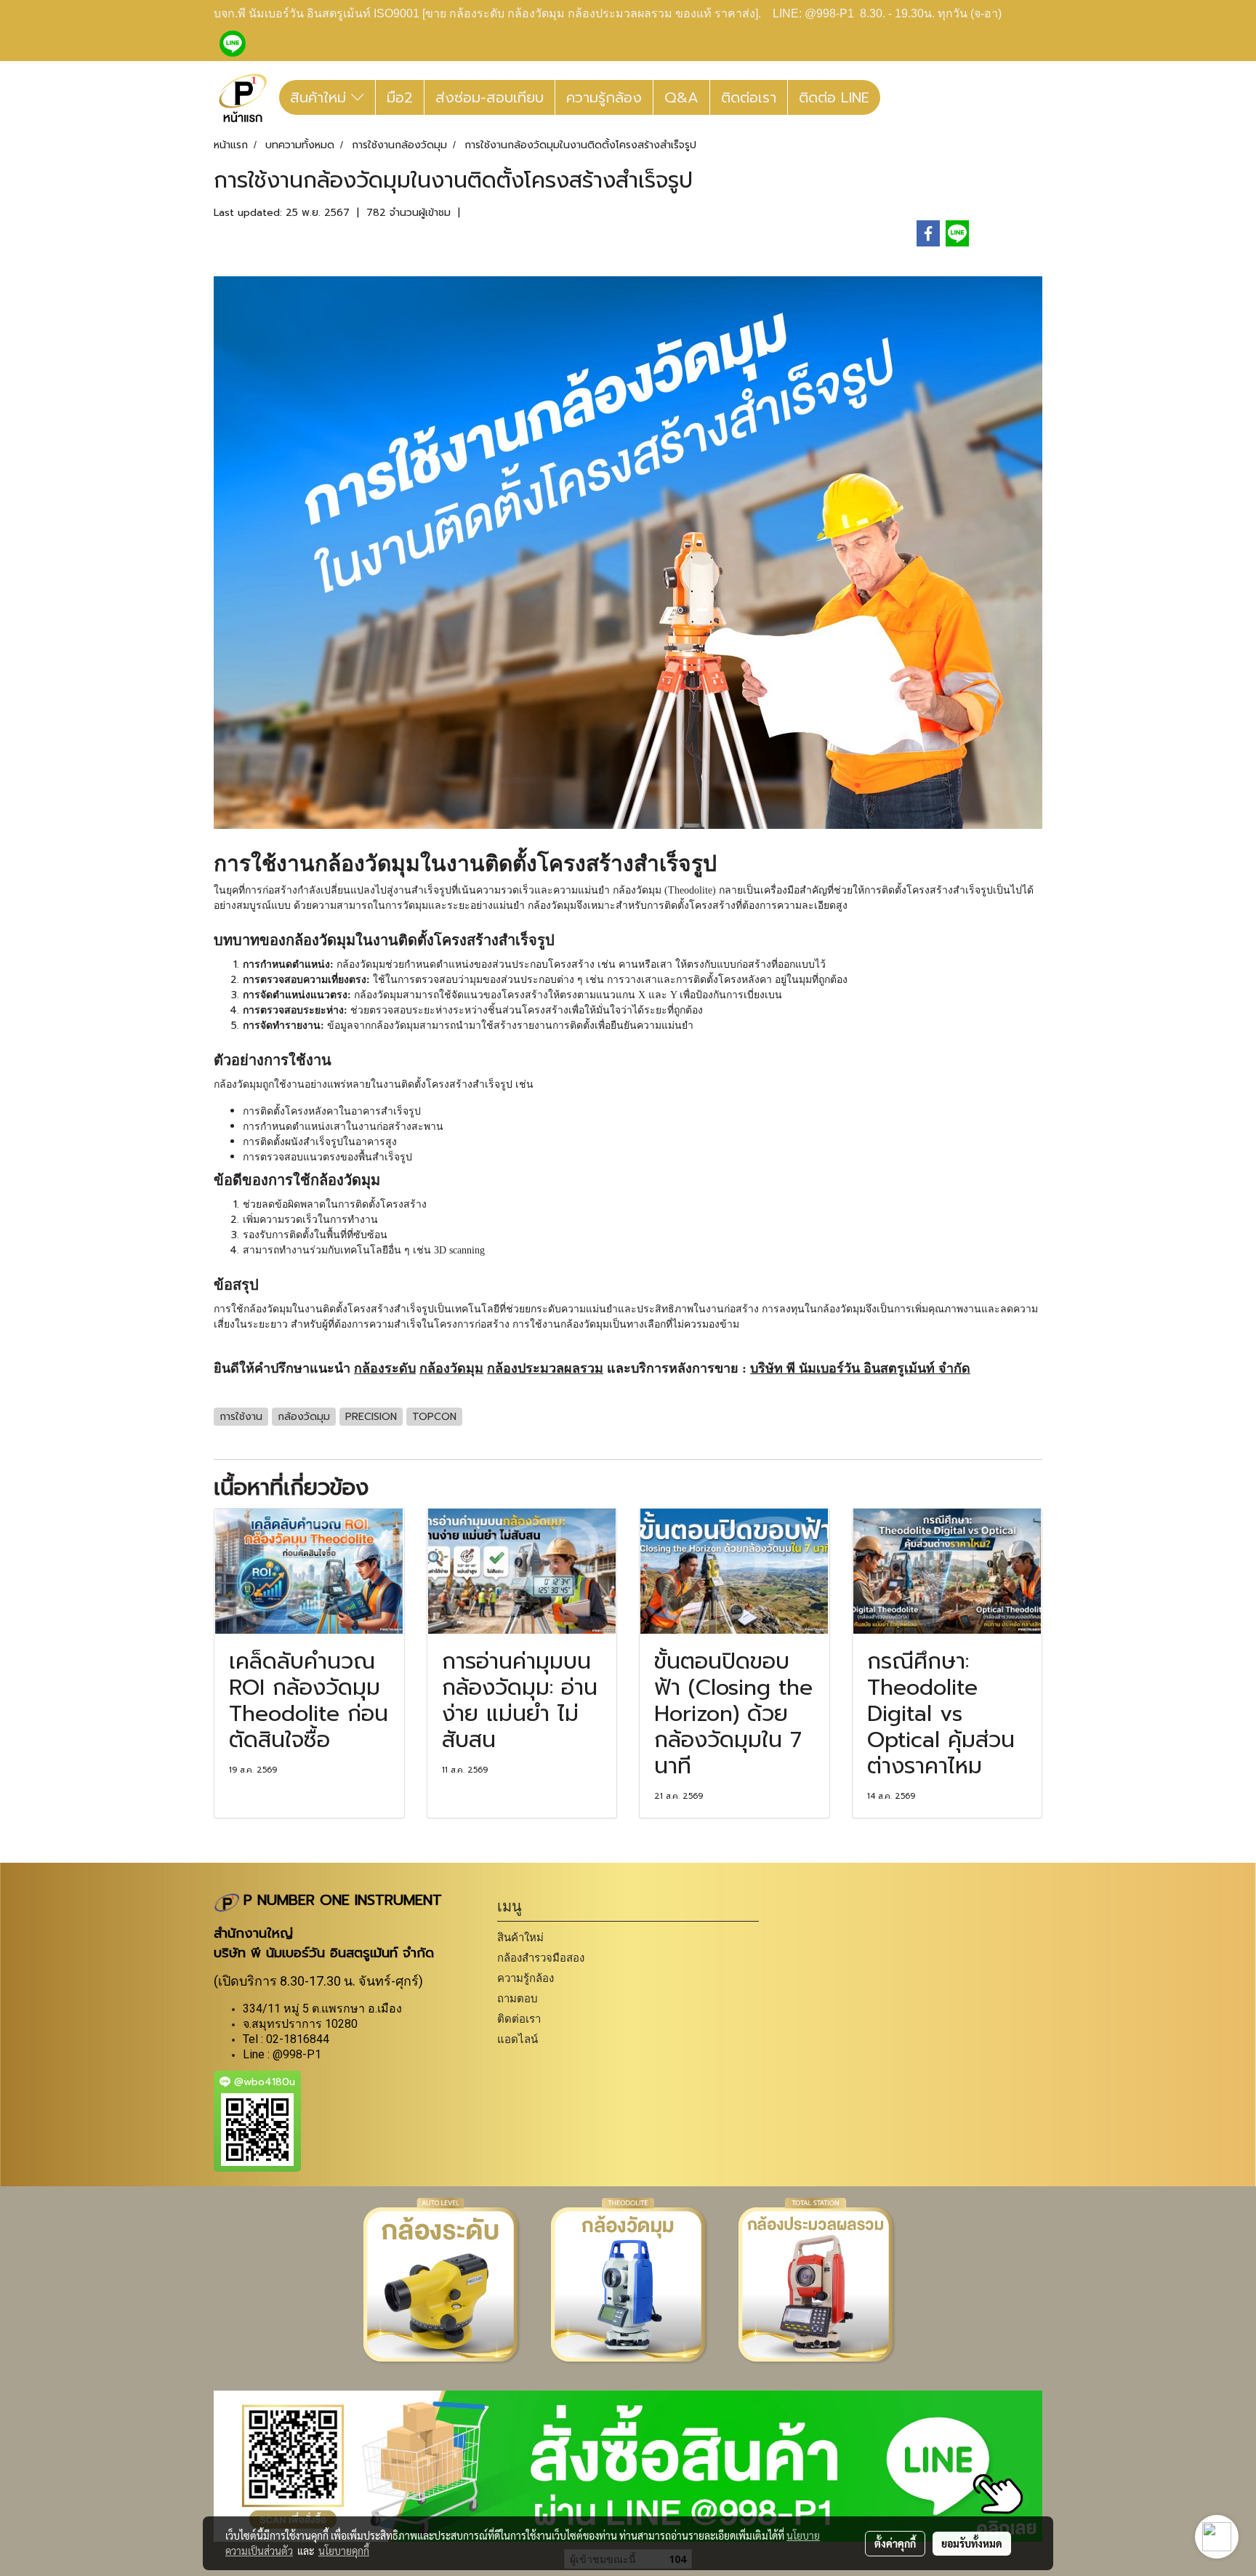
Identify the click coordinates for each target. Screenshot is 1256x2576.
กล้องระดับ (385, 1368)
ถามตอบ (518, 1998)
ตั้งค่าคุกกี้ (895, 2543)
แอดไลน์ (518, 2039)
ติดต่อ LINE (834, 97)
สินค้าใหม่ (321, 97)
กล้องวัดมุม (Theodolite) (664, 890)
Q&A (681, 97)
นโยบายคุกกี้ (344, 2551)
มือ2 (400, 97)
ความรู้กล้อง (604, 97)
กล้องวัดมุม (367, 863)
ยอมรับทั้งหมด (972, 2543)
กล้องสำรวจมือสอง (541, 1958)
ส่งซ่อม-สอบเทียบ (490, 97)
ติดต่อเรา (749, 97)
